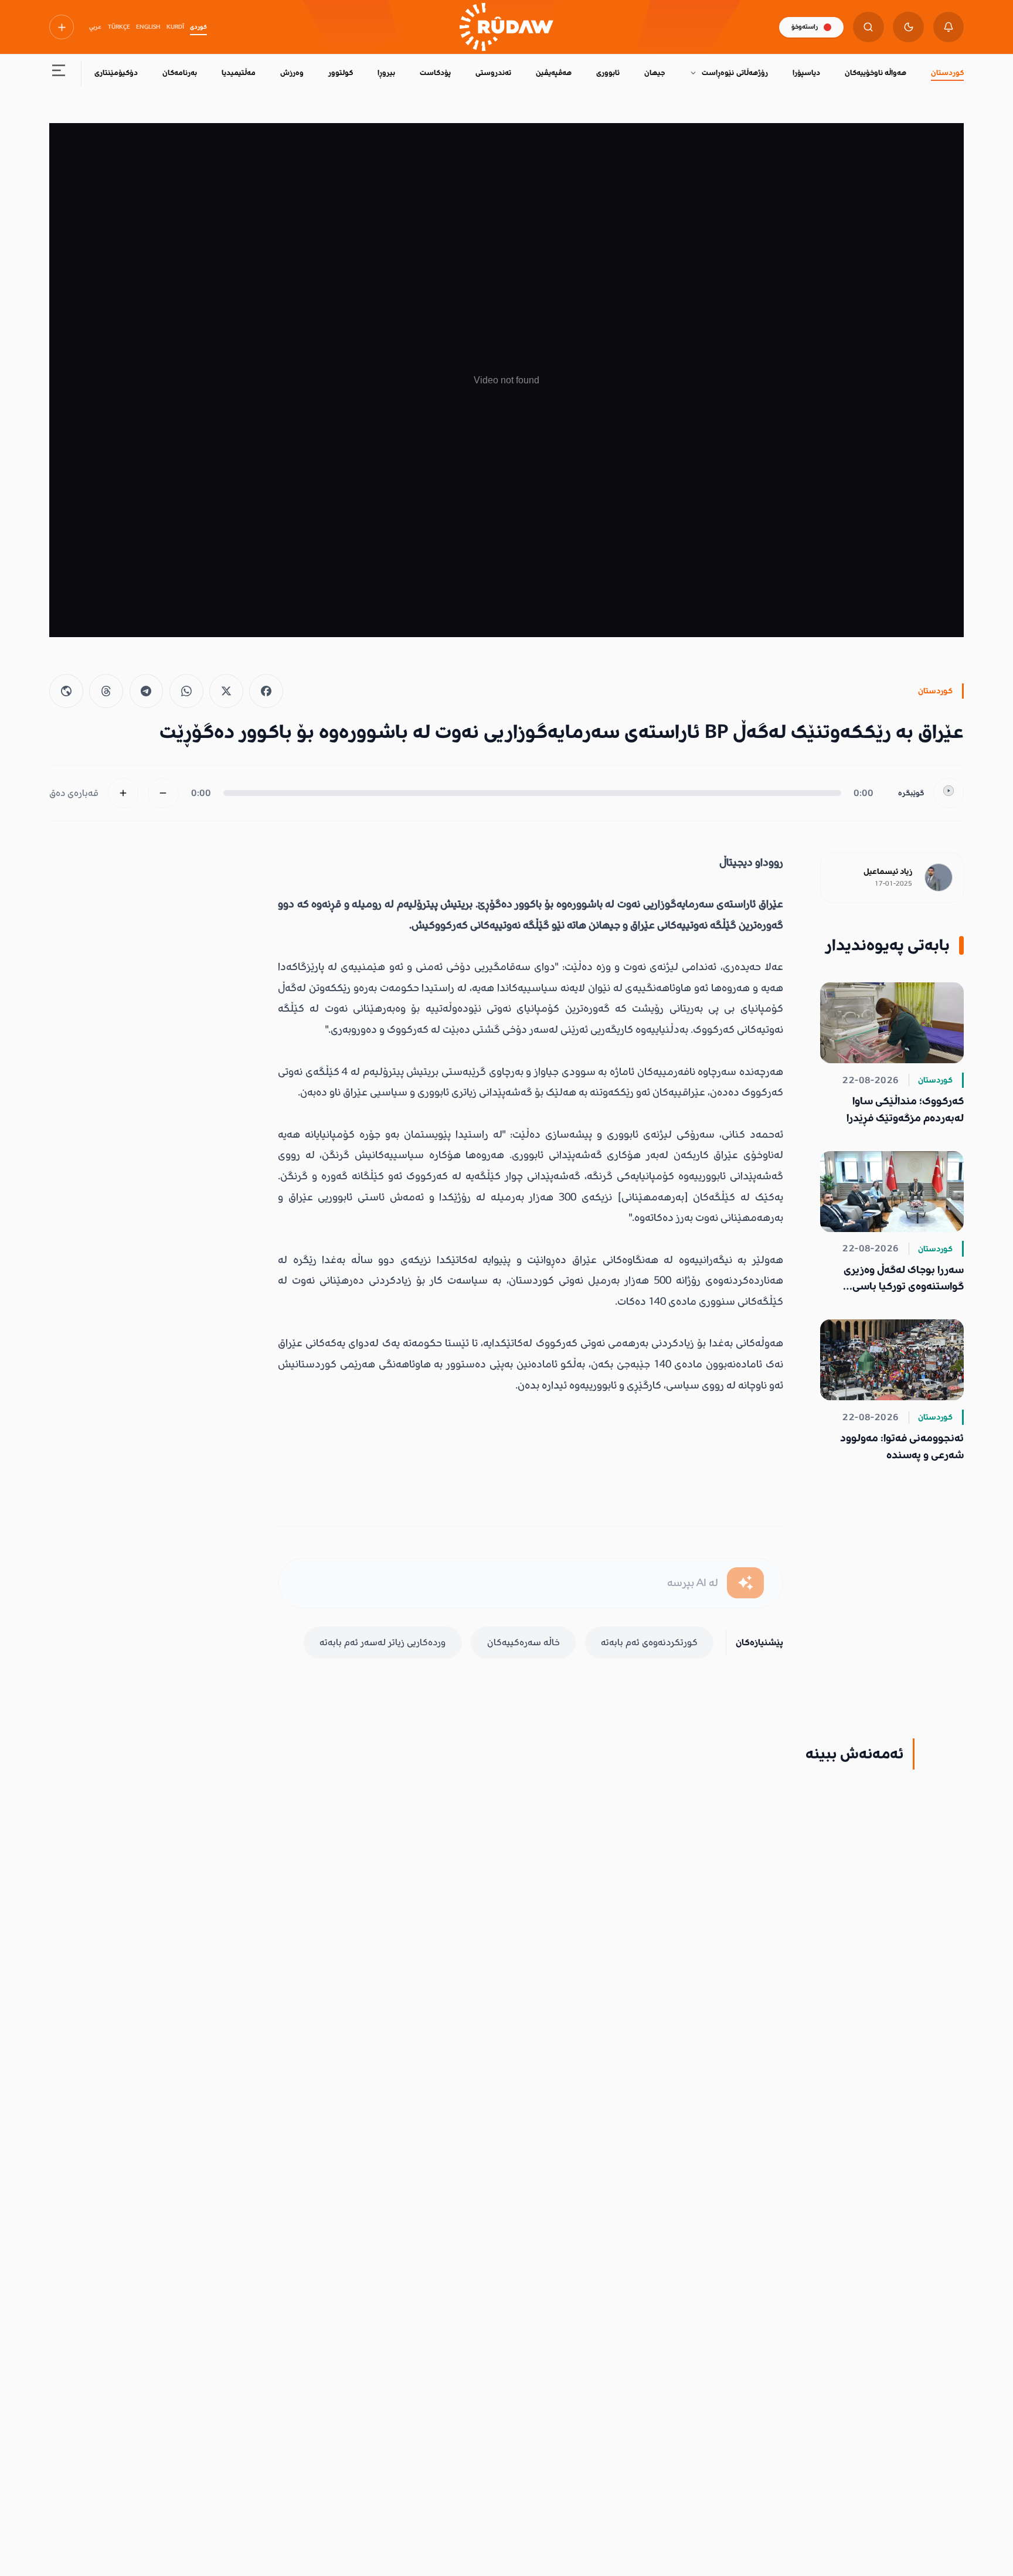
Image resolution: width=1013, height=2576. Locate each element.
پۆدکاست (435, 73)
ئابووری (608, 73)
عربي (95, 27)
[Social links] (62, 27)
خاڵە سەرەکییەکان (524, 1642)
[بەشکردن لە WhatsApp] (186, 691)
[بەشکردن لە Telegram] (147, 691)
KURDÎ (175, 27)
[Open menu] (59, 74)
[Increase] (123, 793)
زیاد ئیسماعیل (888, 872)
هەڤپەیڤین (554, 73)
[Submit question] (745, 1583)
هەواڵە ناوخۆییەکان (876, 73)
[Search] (868, 27)
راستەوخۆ (805, 27)
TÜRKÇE (119, 27)
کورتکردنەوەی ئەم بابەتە (649, 1642)
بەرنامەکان (180, 73)
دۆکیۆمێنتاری (116, 73)
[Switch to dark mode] (908, 27)
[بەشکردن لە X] (226, 691)
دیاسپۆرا (806, 73)
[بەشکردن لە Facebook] (266, 691)
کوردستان (947, 73)
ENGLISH (148, 27)
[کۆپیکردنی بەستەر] (66, 691)
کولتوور (341, 73)
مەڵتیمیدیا (239, 73)
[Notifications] (949, 27)
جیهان (655, 73)
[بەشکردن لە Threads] (106, 691)
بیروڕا (386, 73)
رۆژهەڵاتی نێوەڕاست (735, 73)
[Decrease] (163, 793)
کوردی (198, 27)
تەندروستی (493, 73)
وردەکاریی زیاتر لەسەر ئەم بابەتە (383, 1642)
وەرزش (292, 73)
